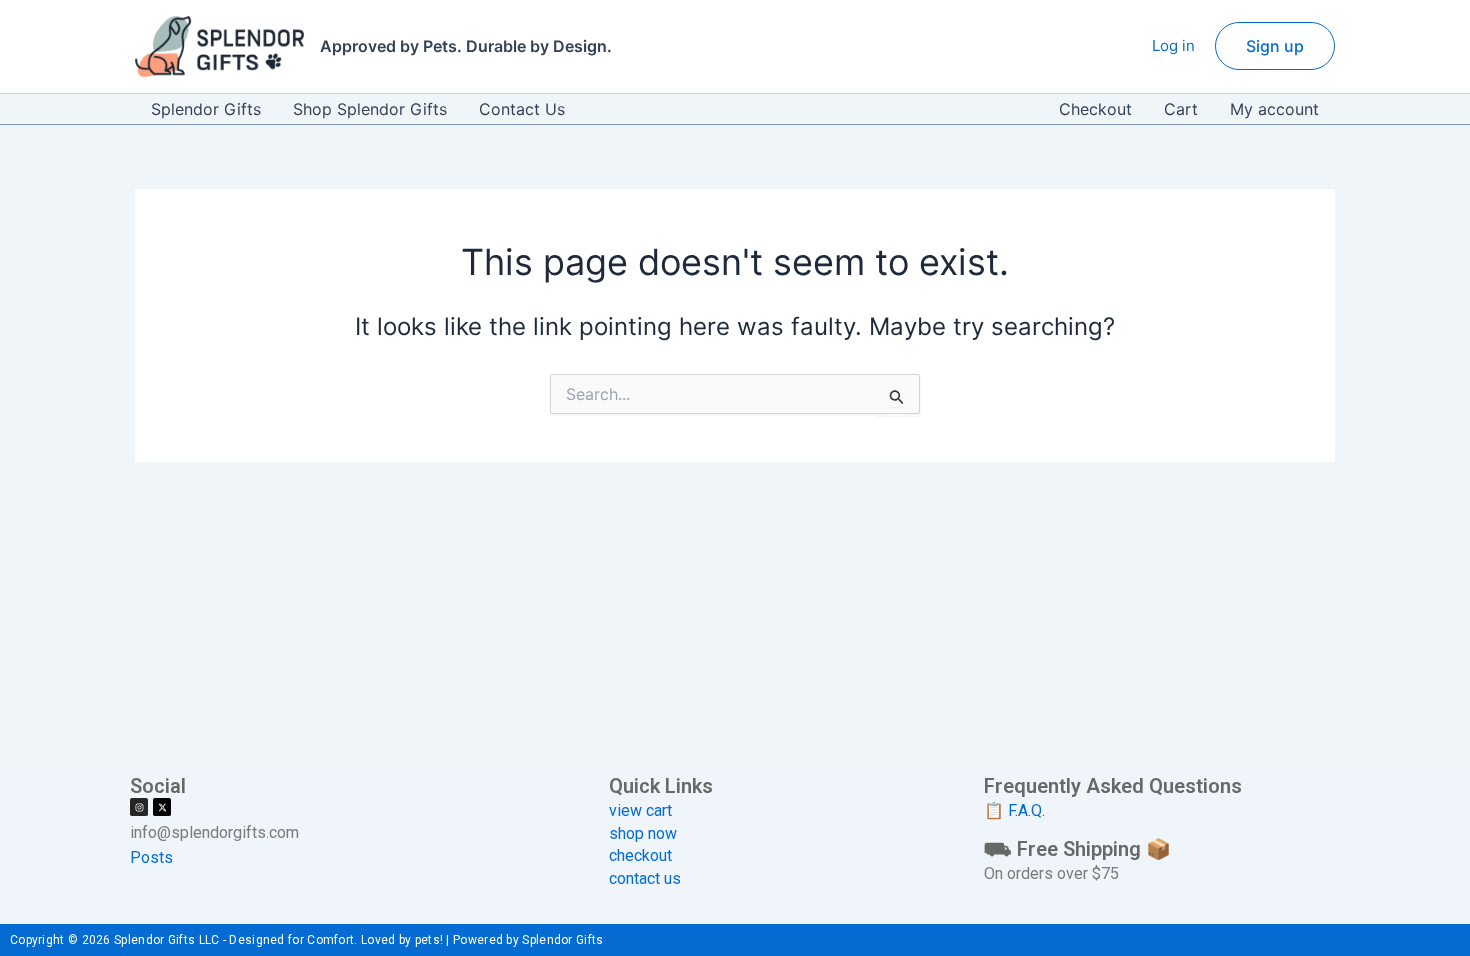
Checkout (1095, 109)
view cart (640, 810)
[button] (1275, 46)
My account (1274, 109)
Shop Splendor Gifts (370, 109)
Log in (1173, 45)
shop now (643, 833)
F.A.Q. (1026, 810)
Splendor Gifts (206, 109)
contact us (645, 878)
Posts (151, 857)
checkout (640, 855)
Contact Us (522, 109)
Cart (1181, 109)
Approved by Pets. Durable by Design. (466, 46)
